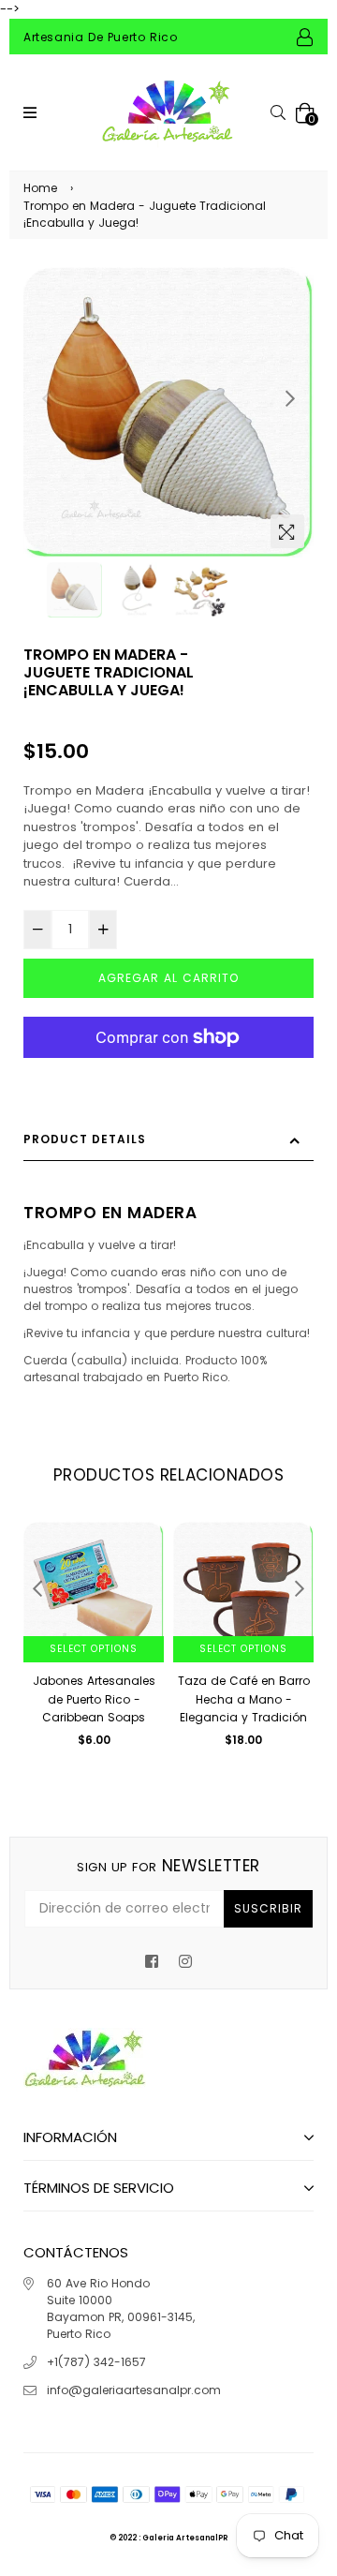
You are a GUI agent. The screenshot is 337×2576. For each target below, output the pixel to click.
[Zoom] (287, 531)
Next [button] (290, 398)
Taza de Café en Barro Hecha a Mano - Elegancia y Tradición (244, 1699)
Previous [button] (47, 398)
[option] (168, 412)
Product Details (85, 1139)
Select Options (94, 1649)
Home (40, 188)
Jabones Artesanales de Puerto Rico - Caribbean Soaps (94, 1699)
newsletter (168, 1866)
